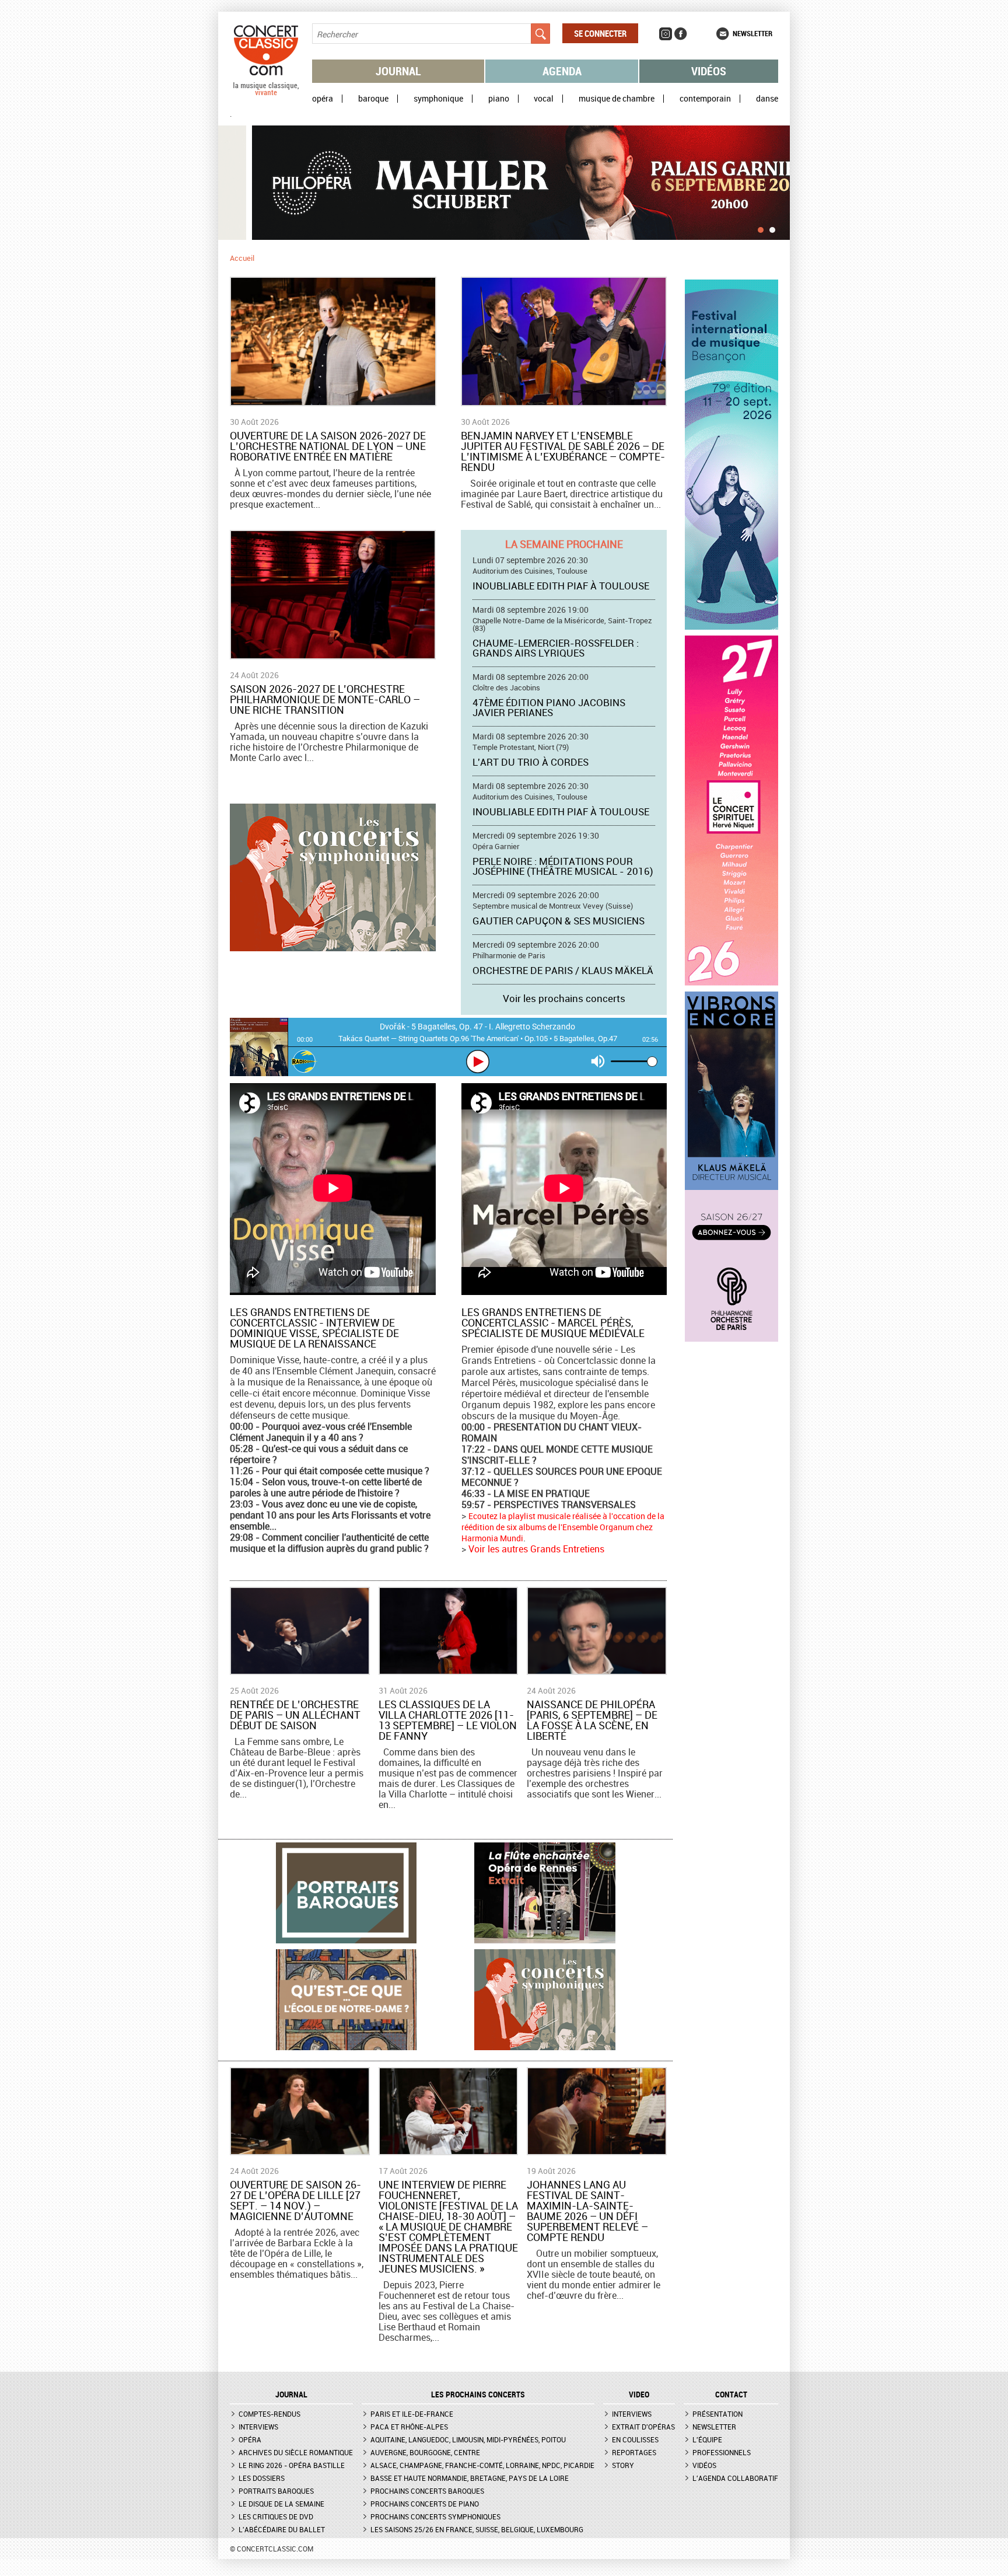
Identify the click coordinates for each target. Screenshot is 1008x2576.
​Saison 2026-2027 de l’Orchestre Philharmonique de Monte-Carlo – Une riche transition (325, 699)
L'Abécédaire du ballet (282, 2529)
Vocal (544, 99)
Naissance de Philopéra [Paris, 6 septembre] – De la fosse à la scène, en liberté (592, 1720)
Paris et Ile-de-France (412, 2414)
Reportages (634, 2452)
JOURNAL (291, 2395)
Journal (398, 71)
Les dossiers (262, 2478)
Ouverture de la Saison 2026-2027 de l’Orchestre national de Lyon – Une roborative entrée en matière (328, 446)
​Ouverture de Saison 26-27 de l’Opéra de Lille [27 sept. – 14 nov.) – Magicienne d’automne (295, 2200)
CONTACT (731, 2395)
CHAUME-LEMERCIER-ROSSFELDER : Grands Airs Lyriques (556, 648)
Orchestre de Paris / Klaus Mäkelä (563, 970)
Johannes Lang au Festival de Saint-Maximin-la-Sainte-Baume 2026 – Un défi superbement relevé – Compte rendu (587, 2211)
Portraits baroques (276, 2491)
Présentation (717, 2414)
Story (623, 2465)
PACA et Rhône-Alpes (409, 2427)
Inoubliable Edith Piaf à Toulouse (561, 586)
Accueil (242, 258)
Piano (499, 99)
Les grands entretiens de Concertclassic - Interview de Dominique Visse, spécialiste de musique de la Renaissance (314, 1328)
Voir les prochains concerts (564, 998)
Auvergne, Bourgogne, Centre (425, 2452)
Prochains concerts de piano (425, 2504)
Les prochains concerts (478, 2395)
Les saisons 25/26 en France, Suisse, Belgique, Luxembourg (477, 2529)
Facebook (681, 34)
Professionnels (722, 2452)
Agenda (562, 71)
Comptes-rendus (269, 2414)
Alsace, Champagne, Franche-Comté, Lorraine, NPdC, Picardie (482, 2465)
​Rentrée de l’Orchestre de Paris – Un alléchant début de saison (295, 1715)
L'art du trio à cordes (531, 762)
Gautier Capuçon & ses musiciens (559, 921)
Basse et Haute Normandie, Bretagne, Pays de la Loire (470, 2478)
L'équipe (707, 2439)
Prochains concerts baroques (427, 2491)
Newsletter (752, 33)
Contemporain (705, 99)
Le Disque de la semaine (281, 2504)
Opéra (323, 99)
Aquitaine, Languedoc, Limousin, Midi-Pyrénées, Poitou (468, 2439)
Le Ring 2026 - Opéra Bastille (292, 2465)
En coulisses (635, 2439)
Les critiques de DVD (276, 2516)
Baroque (373, 99)
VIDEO (639, 2395)
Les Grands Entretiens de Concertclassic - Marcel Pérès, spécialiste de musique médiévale (553, 1322)
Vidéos (709, 71)
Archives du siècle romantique (296, 2452)
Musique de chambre (617, 99)
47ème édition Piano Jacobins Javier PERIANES (549, 707)
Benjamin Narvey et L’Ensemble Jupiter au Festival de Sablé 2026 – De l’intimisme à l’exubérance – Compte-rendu (563, 451)
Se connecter (600, 33)
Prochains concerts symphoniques (435, 2516)
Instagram (666, 34)
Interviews (258, 2427)
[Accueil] (266, 93)
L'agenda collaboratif (735, 2478)
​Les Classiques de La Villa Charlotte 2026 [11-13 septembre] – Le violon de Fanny (448, 1720)
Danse (767, 99)
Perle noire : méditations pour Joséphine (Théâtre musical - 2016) (563, 866)
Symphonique (438, 99)
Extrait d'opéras (643, 2427)
